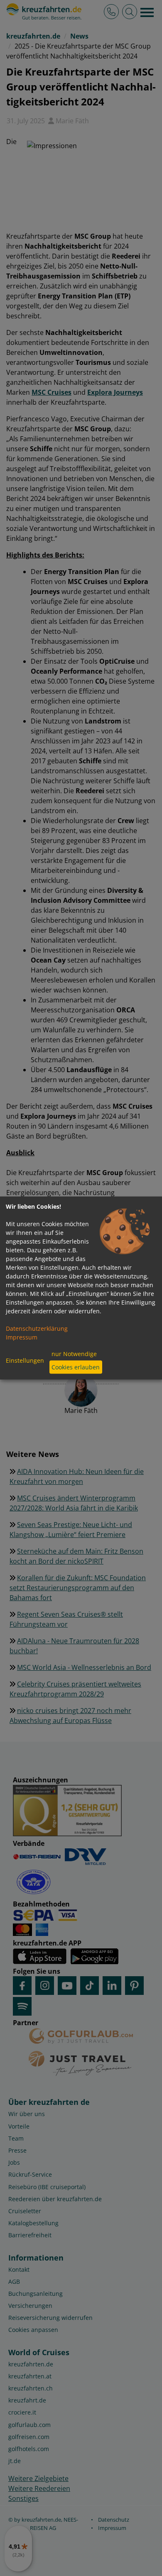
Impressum (22, 1337)
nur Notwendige (74, 1354)
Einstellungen (25, 1360)
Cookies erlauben (76, 1367)
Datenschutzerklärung (37, 1328)
